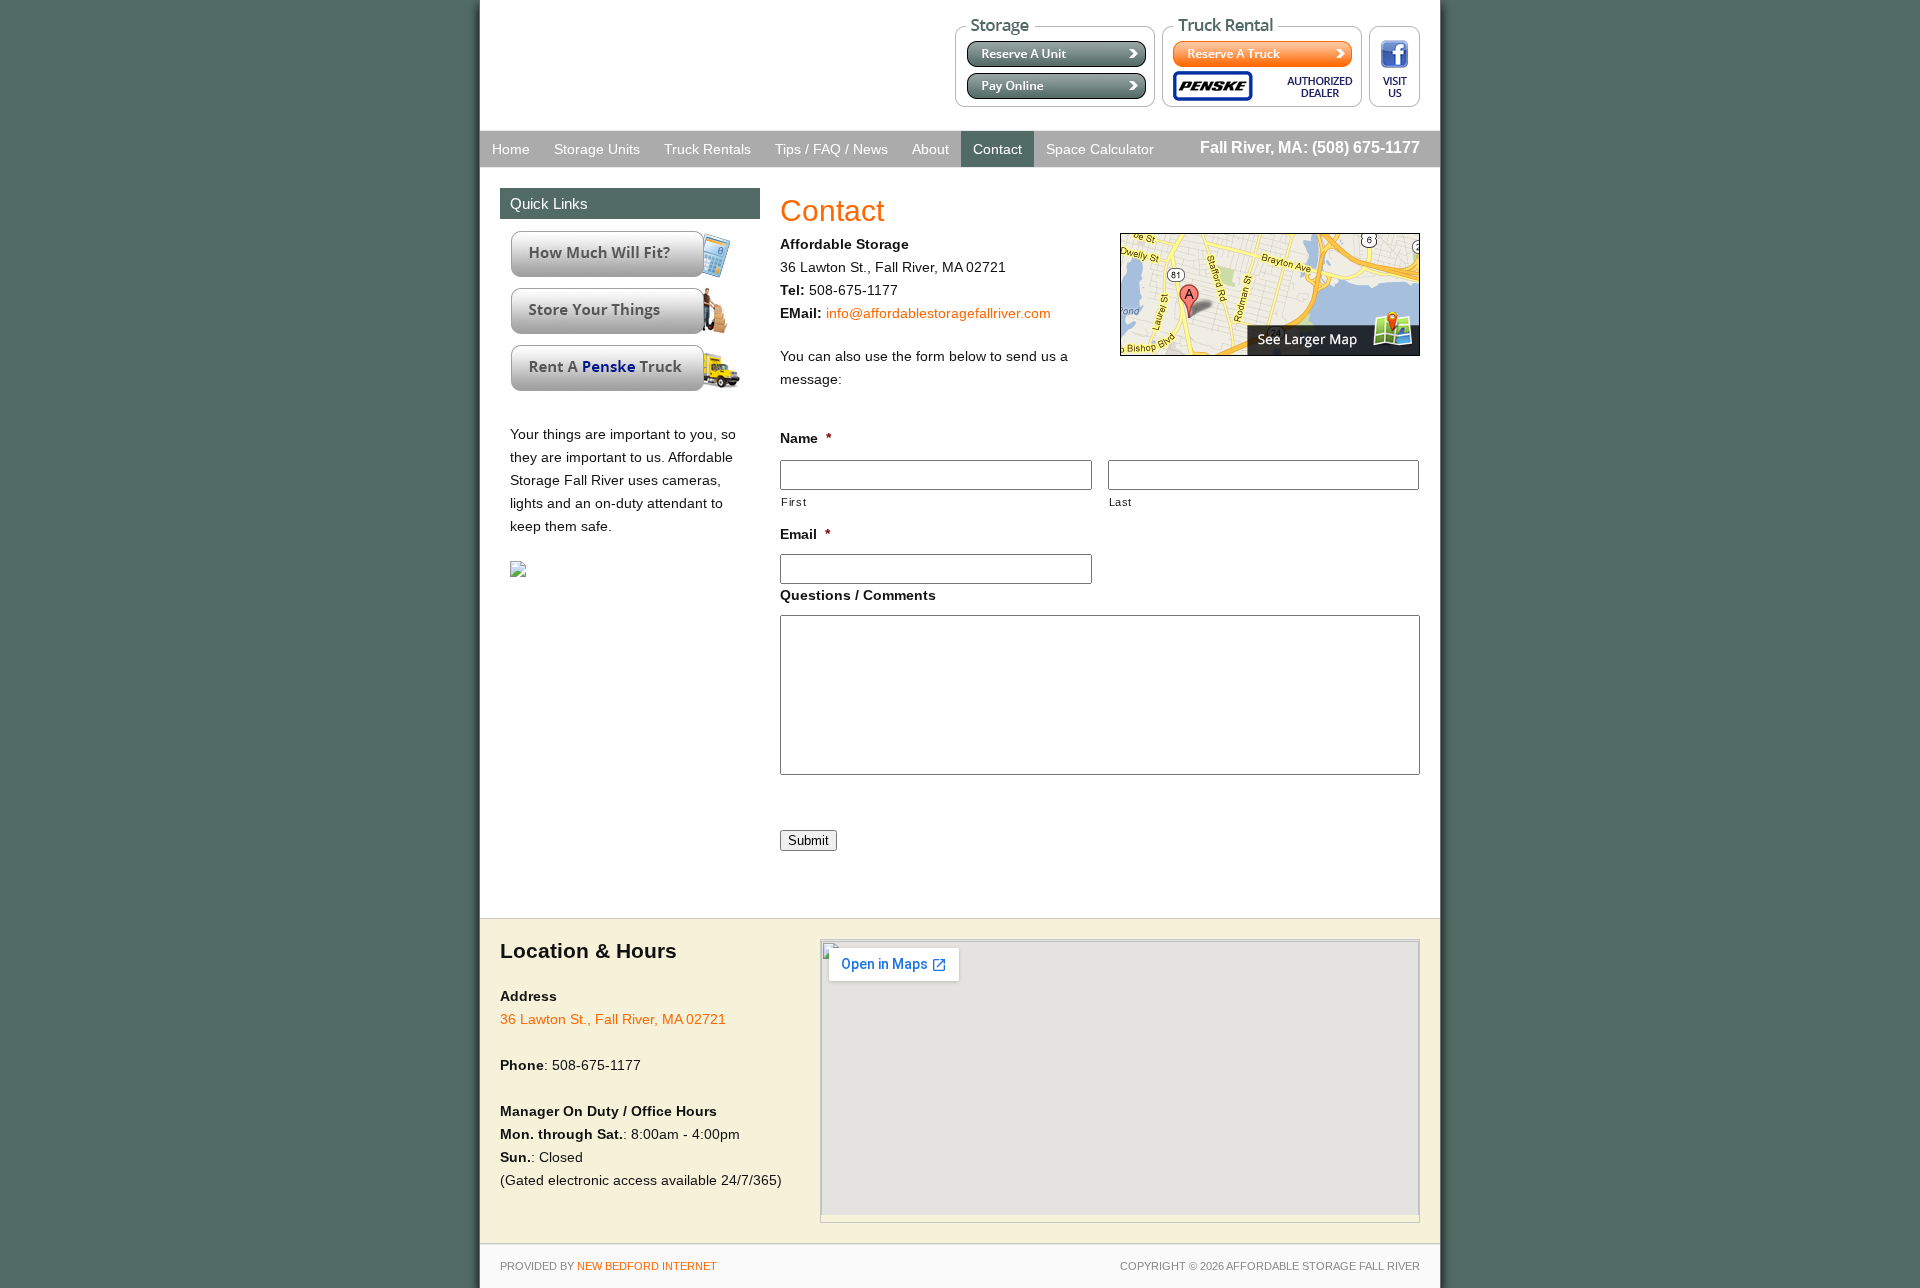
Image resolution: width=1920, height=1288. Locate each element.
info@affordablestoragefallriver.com (938, 313)
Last (1121, 502)
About (930, 149)
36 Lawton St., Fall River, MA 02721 (613, 1019)
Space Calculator (1100, 149)
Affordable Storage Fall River (617, 75)
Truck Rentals (707, 149)
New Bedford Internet (647, 1266)
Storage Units (597, 149)
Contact (997, 149)
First (793, 502)
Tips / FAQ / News (831, 149)
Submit (808, 840)
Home (511, 149)
